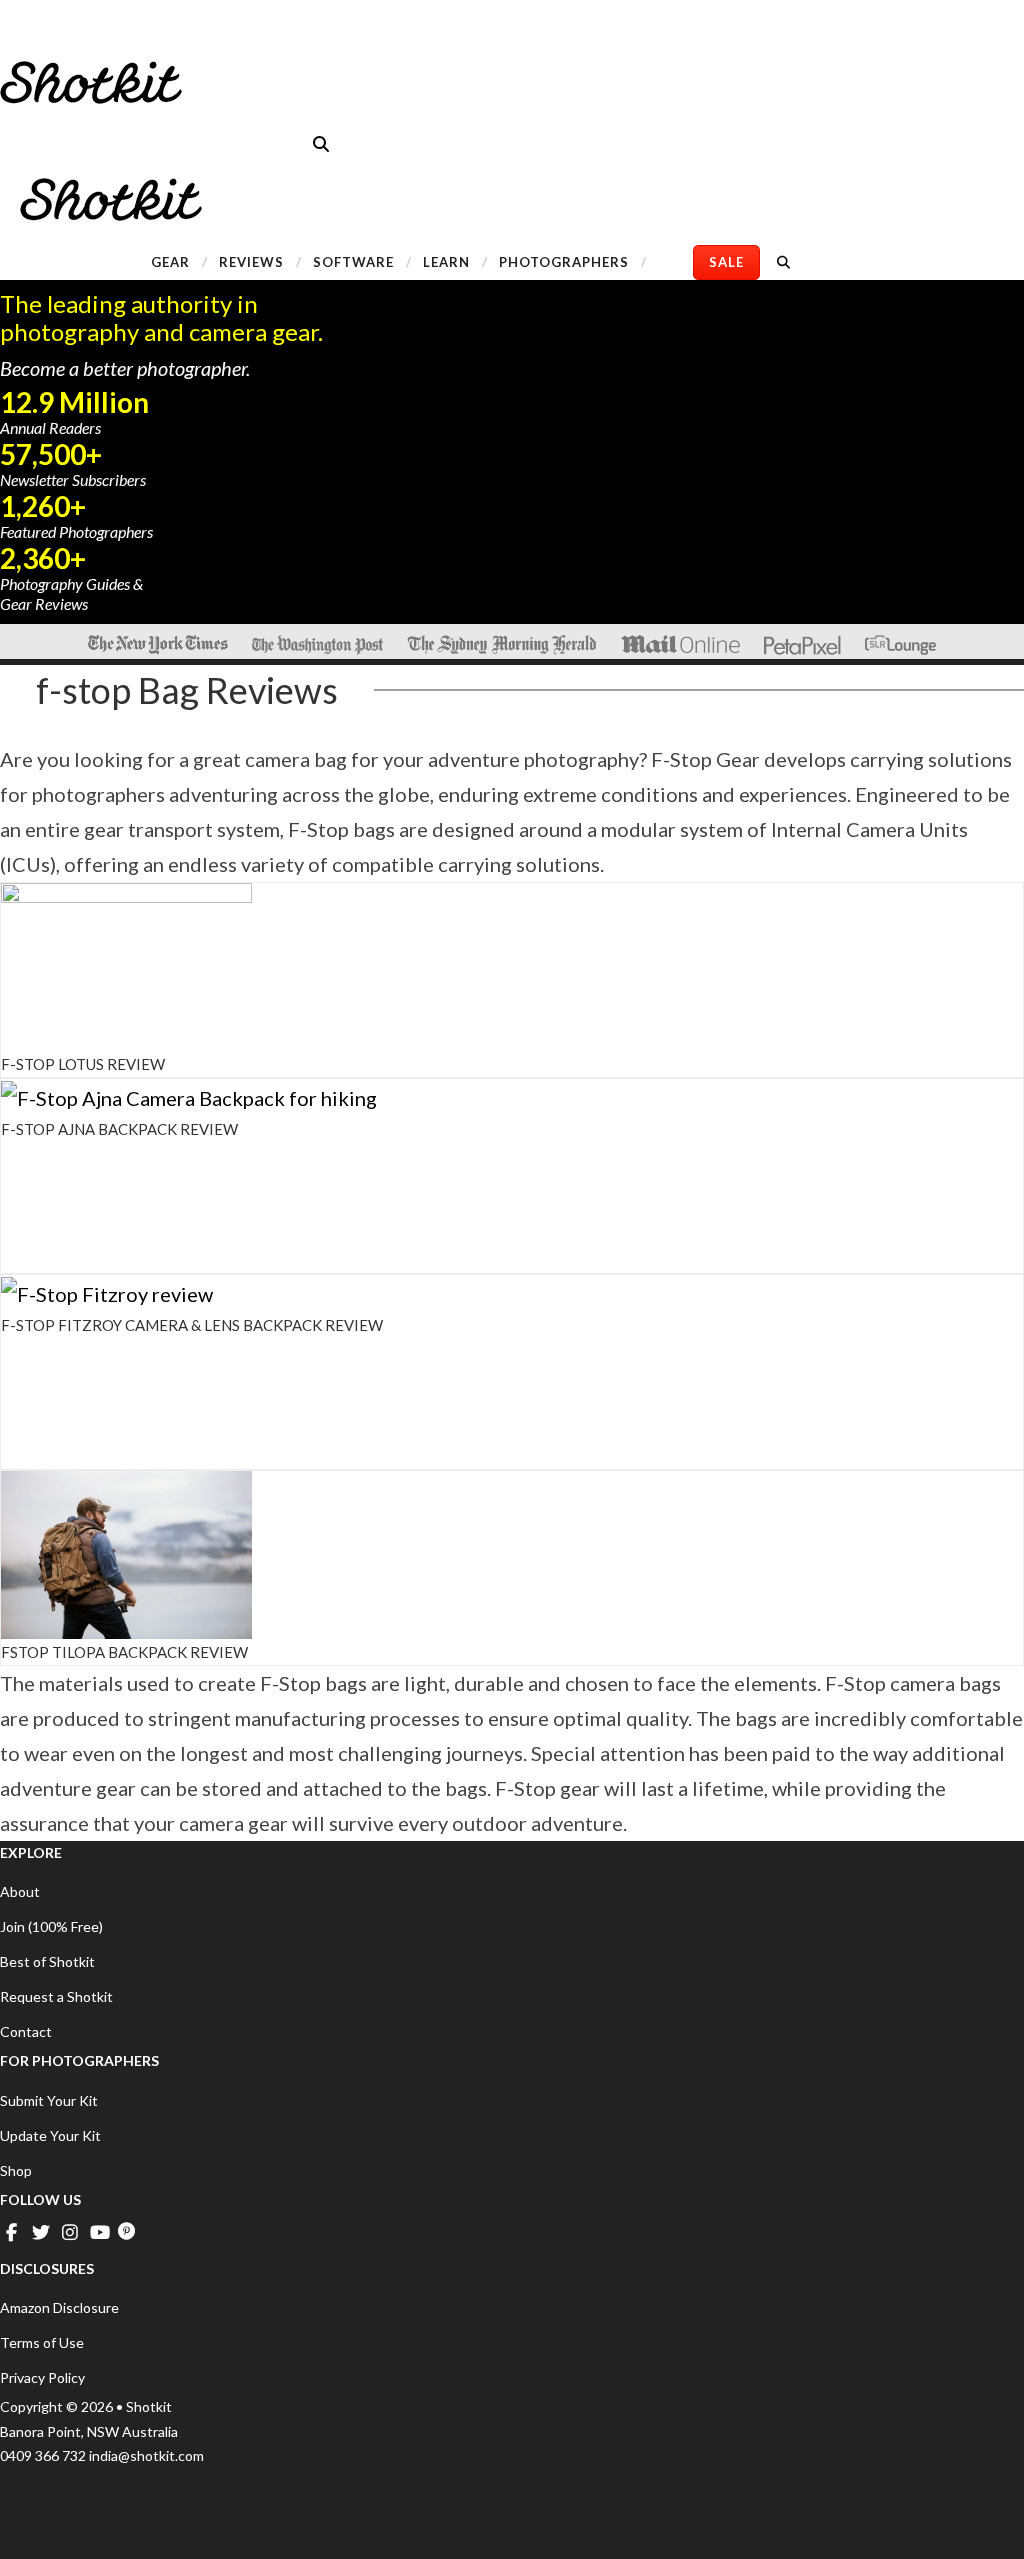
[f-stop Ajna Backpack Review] (189, 1096)
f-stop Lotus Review (83, 1064)
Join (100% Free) (51, 1926)
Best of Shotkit (47, 1961)
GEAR (170, 262)
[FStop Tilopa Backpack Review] (126, 1552)
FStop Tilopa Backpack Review (124, 1652)
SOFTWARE (353, 262)
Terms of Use (42, 2342)
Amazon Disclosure (59, 2307)
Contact (26, 2031)
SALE (726, 262)
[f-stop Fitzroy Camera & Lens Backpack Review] (107, 1292)
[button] (321, 143)
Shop (16, 2170)
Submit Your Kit (49, 2100)
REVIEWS (251, 262)
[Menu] (25, 35)
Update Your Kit (50, 2135)
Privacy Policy (42, 2377)
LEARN (446, 262)
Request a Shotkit (56, 1996)
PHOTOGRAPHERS (564, 262)
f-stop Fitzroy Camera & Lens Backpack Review (192, 1325)
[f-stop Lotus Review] (126, 964)
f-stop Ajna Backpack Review (119, 1129)
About (20, 1891)
